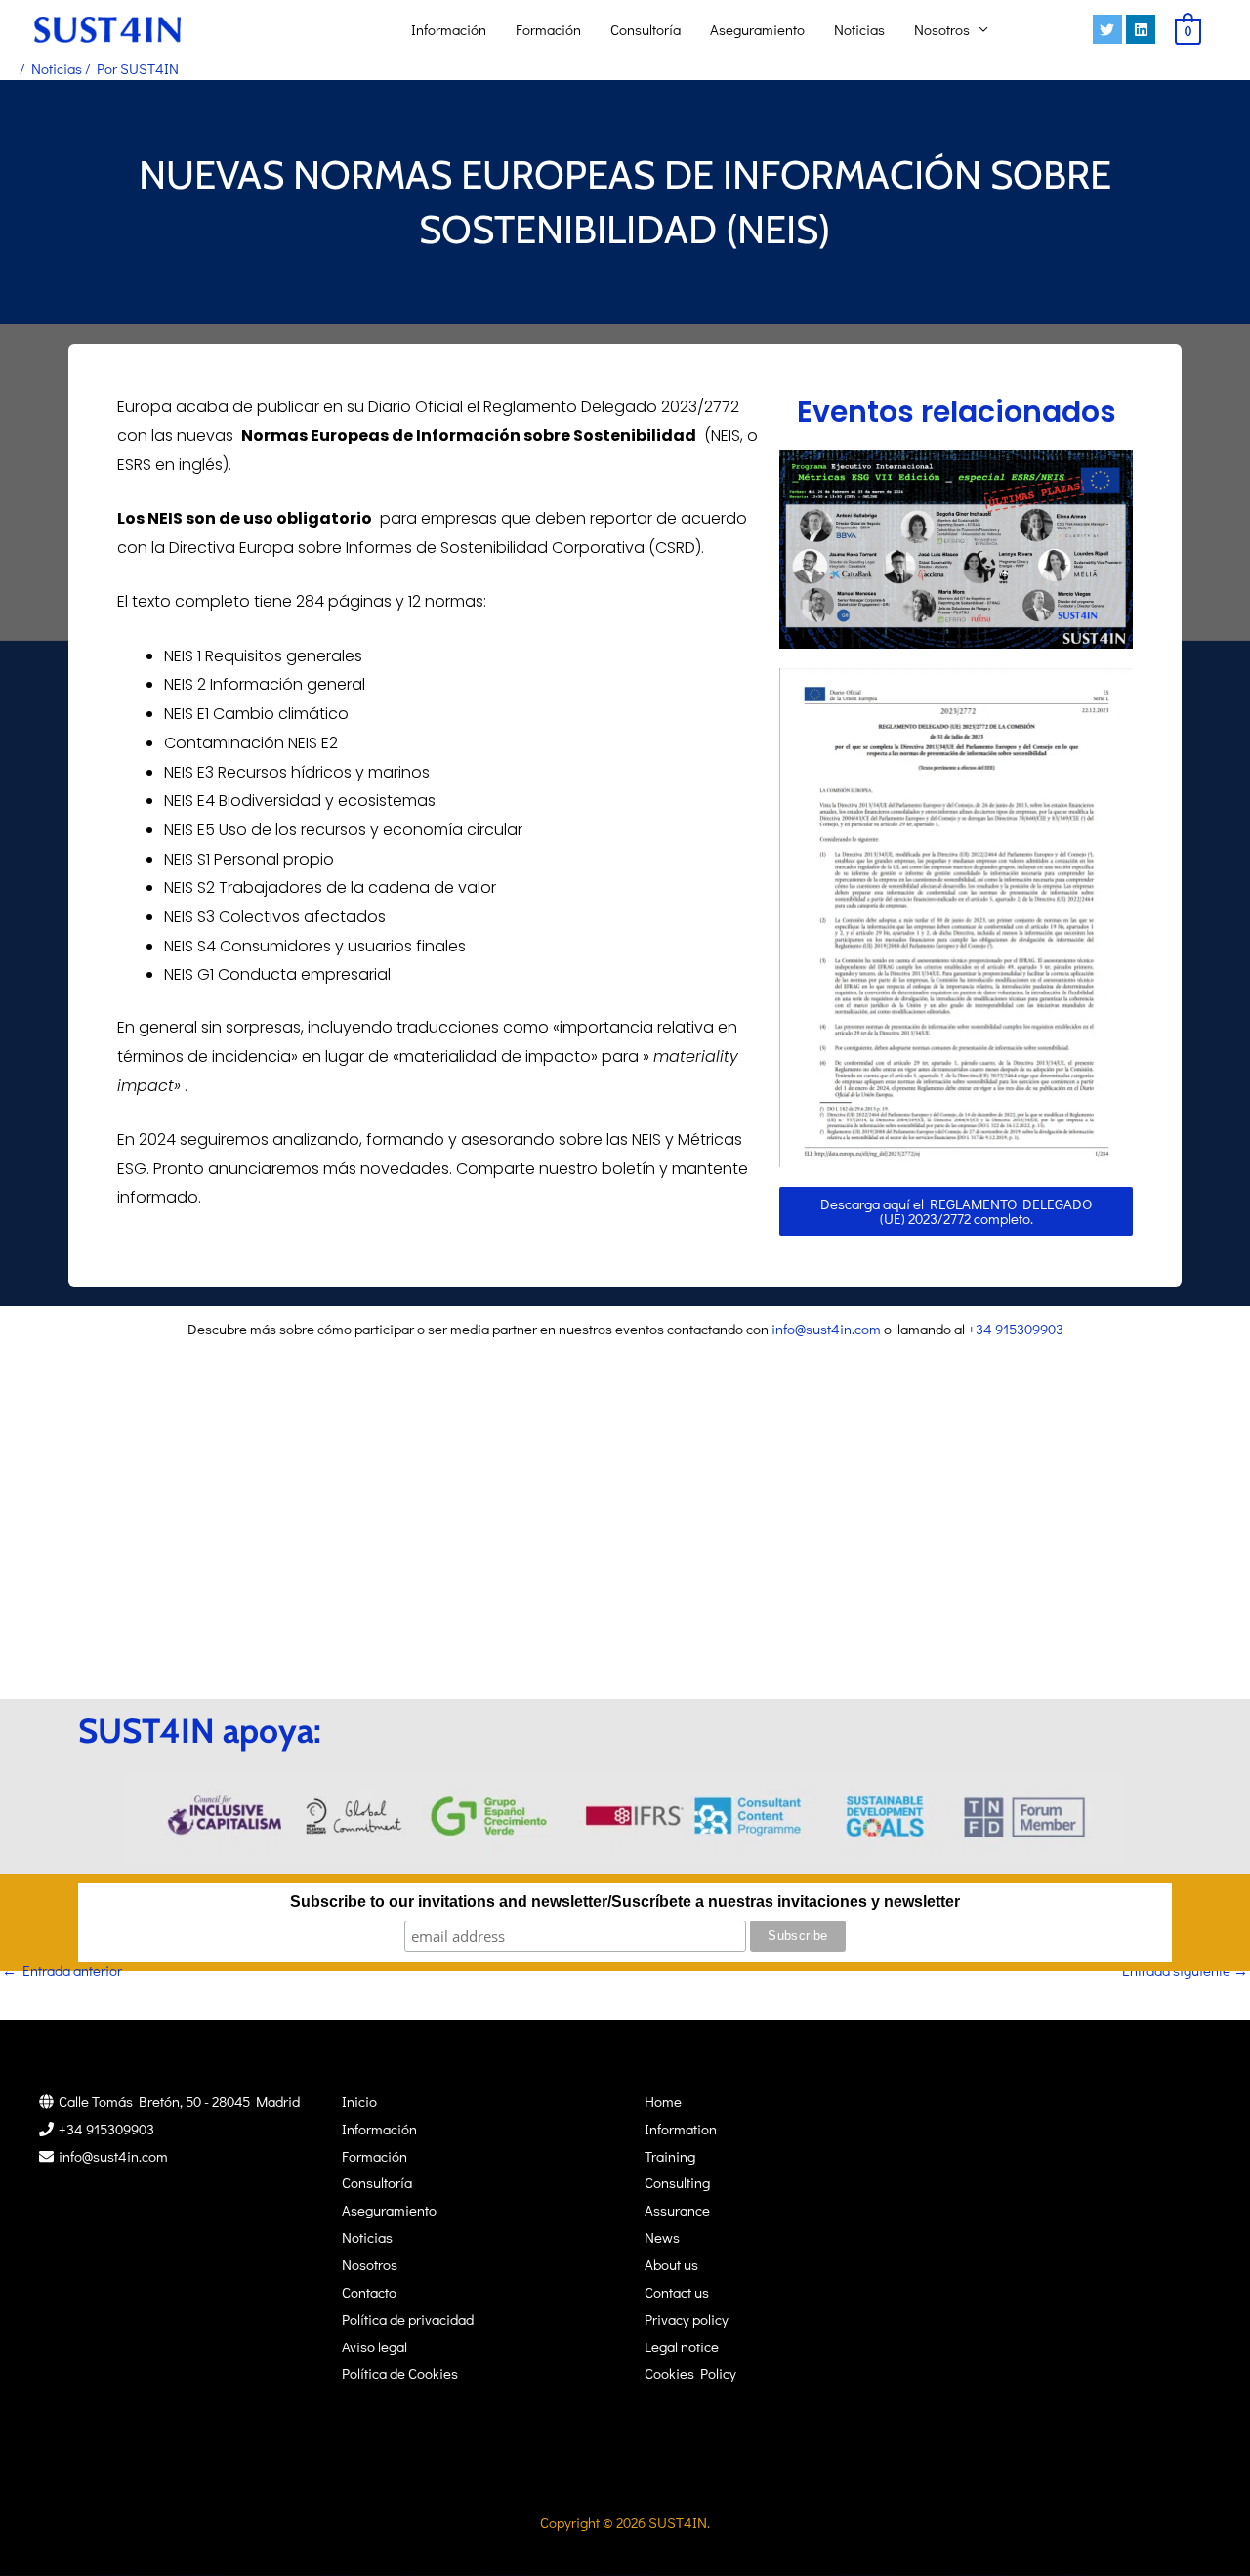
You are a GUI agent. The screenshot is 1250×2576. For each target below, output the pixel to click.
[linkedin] (1143, 29)
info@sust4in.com (826, 1329)
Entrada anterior (62, 1970)
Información (449, 29)
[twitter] (1110, 29)
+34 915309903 (1016, 1329)
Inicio (359, 2101)
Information (681, 2129)
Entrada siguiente (1185, 1970)
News (662, 2237)
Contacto (369, 2292)
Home (663, 2101)
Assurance (677, 2210)
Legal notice (682, 2346)
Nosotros (942, 29)
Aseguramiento (757, 29)
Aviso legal (375, 2346)
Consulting (677, 2182)
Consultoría (646, 29)
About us (671, 2264)
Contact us (677, 2292)
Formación (548, 29)
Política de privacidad (408, 2319)
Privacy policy (687, 2319)
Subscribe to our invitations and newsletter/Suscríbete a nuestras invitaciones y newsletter (625, 1901)
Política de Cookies (400, 2373)
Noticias (859, 29)
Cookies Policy (690, 2373)
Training (670, 2156)
